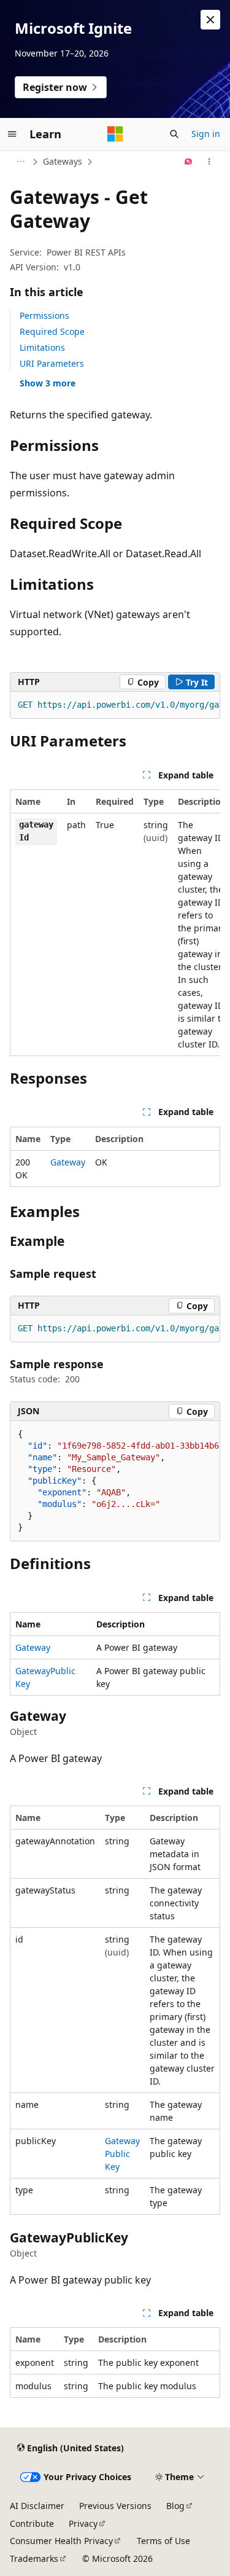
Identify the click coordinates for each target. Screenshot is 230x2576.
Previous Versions (115, 2506)
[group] (115, 705)
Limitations (42, 347)
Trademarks (34, 2558)
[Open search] (174, 134)
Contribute (32, 2523)
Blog (175, 2506)
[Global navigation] (12, 134)
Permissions (44, 315)
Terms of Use (163, 2541)
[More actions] (209, 162)
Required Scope (52, 331)
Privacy (83, 2523)
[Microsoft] (115, 134)
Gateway (68, 1162)
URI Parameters (52, 363)
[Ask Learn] (189, 162)
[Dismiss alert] (210, 20)
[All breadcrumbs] (21, 162)
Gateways (63, 161)
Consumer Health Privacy (61, 2541)
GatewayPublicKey (122, 2154)
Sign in (206, 134)
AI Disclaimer (37, 2506)
